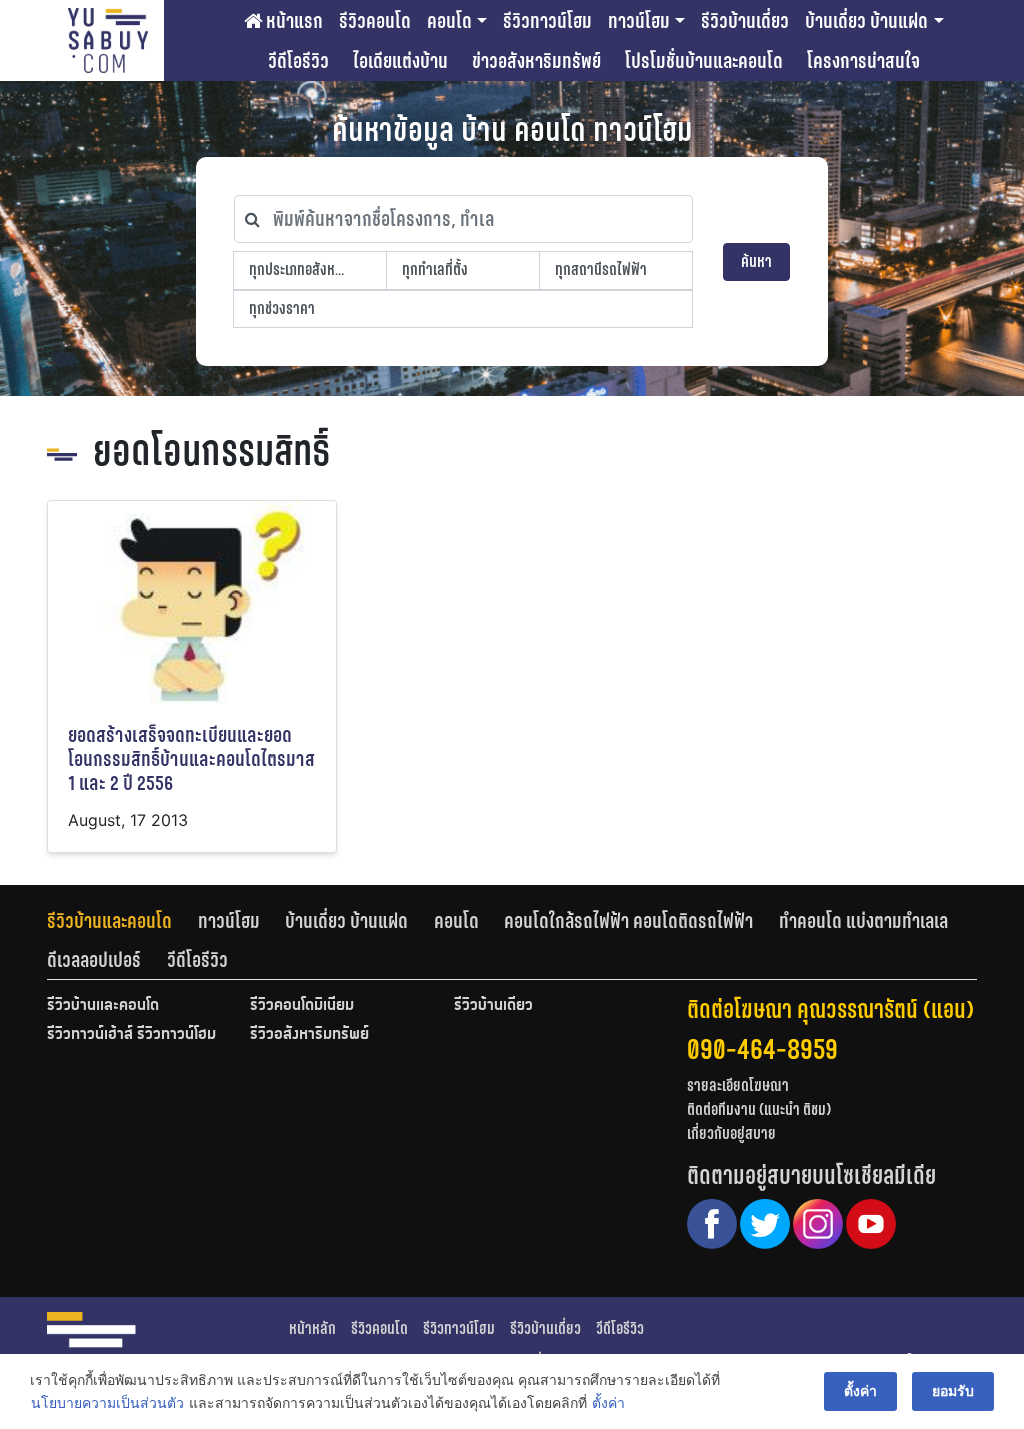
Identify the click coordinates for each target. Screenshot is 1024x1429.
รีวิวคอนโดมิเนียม (302, 1006)
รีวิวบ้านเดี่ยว (745, 21)
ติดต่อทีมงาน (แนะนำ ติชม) (759, 1109)
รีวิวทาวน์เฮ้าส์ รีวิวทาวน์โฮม (131, 1035)
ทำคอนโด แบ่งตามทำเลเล (863, 921)
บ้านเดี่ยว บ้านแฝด (866, 21)
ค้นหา (756, 261)
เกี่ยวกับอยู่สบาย (731, 1133)
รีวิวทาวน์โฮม (547, 21)
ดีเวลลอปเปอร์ (94, 960)
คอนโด (449, 21)
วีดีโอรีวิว (298, 61)
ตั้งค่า (608, 1402)
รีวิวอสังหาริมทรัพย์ (309, 1035)
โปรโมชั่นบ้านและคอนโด (704, 61)
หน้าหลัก (312, 1328)
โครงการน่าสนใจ (863, 61)
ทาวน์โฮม (639, 21)
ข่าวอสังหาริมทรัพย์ (536, 61)
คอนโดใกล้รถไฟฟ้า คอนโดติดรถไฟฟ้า (628, 921)
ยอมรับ (953, 1390)
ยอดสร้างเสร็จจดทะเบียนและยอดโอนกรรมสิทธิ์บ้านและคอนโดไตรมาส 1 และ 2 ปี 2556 (191, 759)
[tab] (122, 921)
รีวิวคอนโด (375, 21)
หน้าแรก (292, 21)
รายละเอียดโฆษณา (738, 1085)
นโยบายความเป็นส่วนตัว (107, 1402)
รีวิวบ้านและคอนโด (109, 921)
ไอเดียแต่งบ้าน (400, 61)
